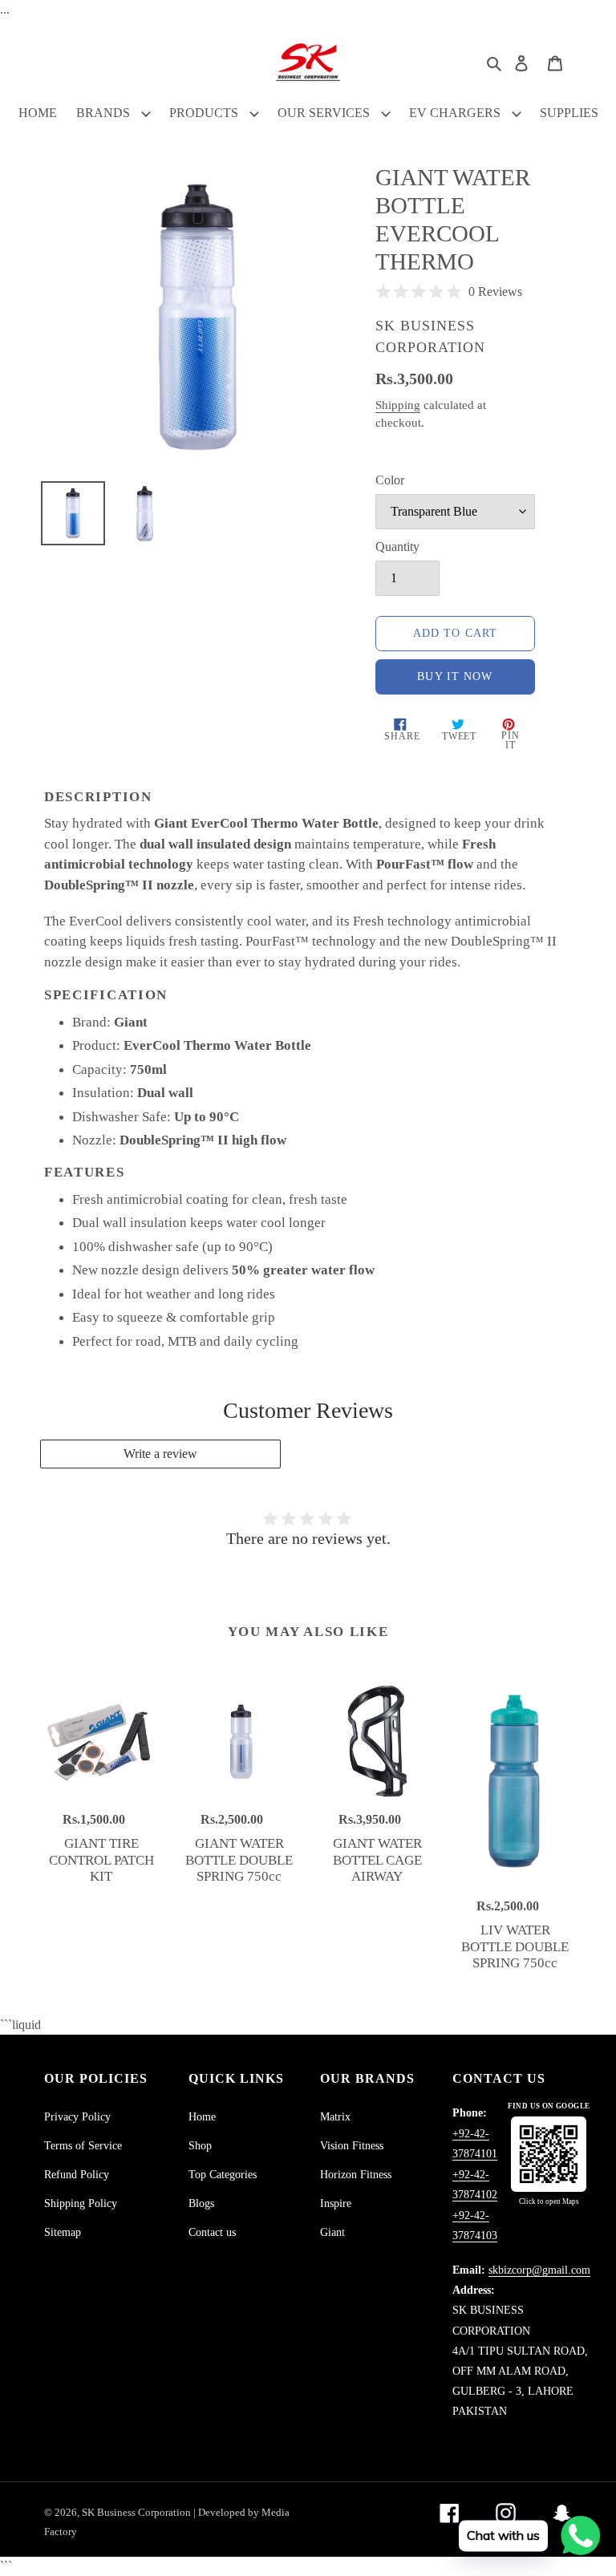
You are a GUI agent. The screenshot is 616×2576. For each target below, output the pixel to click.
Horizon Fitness (356, 2175)
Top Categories (223, 2175)
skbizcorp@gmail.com (539, 2270)
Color (390, 480)
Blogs (201, 2203)
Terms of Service (83, 2146)
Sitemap (63, 2232)
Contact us (212, 2232)
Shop (200, 2146)
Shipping (398, 405)
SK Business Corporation (138, 2512)
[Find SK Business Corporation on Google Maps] (549, 2154)
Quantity (397, 547)
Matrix (335, 2117)
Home (202, 2117)
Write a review (160, 1454)
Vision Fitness (352, 2146)
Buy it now (455, 676)
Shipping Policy (81, 2203)
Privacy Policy (77, 2117)
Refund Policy (77, 2175)
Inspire (336, 2203)
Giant (332, 2232)
